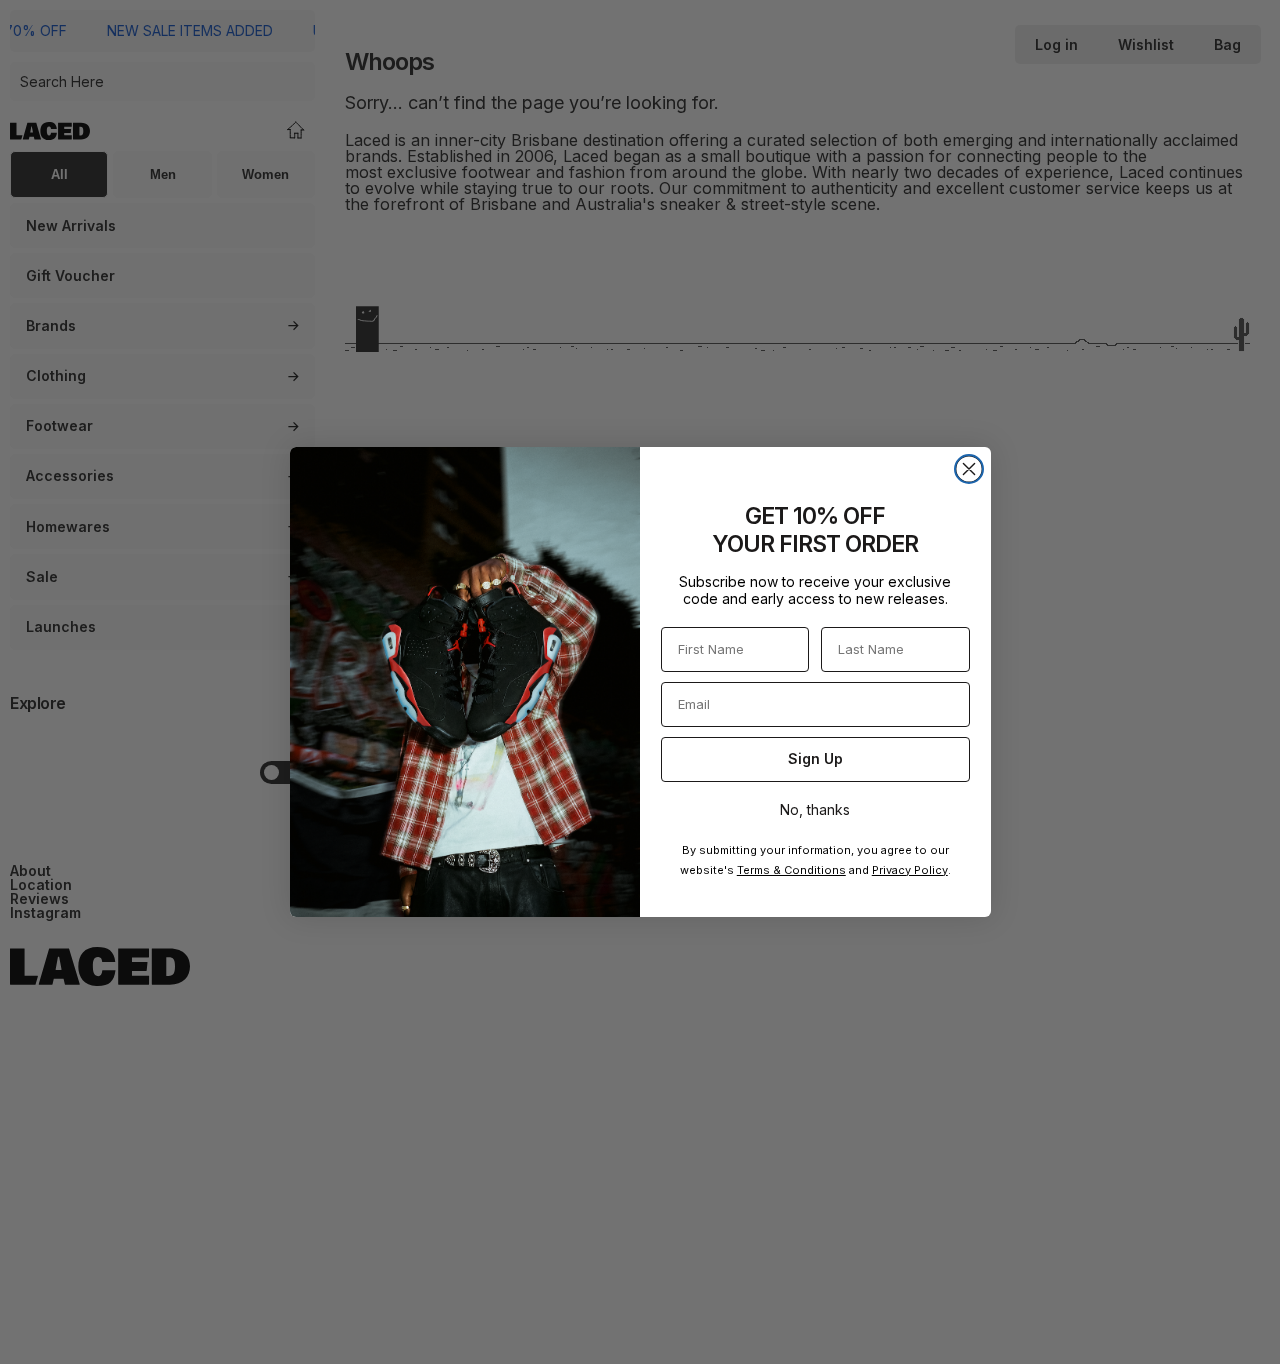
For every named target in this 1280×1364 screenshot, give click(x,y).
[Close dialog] (969, 469)
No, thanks (815, 809)
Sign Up (815, 758)
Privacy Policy (910, 870)
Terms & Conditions (791, 870)
